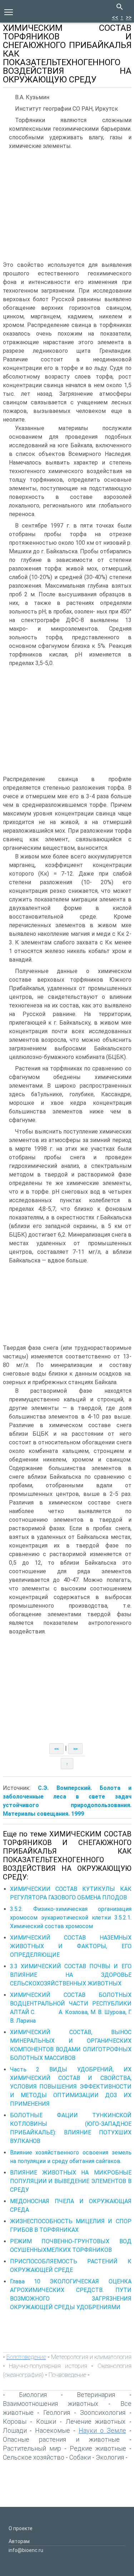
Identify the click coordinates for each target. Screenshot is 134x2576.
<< (115, 17)
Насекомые (53, 2430)
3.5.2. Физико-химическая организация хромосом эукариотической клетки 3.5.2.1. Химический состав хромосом (71, 1918)
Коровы (15, 2421)
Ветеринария (96, 2395)
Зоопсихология (103, 2413)
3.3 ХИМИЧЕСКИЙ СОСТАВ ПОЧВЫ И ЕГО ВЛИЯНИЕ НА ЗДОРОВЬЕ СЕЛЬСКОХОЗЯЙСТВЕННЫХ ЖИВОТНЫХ (71, 1975)
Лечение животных (96, 2421)
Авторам (19, 2541)
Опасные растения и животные (61, 2439)
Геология (57, 2413)
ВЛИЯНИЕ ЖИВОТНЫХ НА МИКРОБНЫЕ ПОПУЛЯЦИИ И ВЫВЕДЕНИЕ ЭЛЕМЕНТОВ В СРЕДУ (71, 2181)
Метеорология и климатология (91, 2357)
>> (129, 17)
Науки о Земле (102, 2430)
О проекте (21, 2528)
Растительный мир (32, 2448)
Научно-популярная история (48, 2366)
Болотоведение (26, 2357)
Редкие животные (98, 2448)
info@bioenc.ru (26, 2550)
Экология (110, 2457)
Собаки (80, 2457)
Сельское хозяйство (34, 2457)
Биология (33, 2395)
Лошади (15, 2430)
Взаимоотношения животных (51, 2404)
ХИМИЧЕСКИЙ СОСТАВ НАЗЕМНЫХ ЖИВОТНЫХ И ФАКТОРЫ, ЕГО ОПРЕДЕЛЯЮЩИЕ (71, 1946)
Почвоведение (67, 2375)
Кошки (46, 2421)
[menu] (9, 11)
